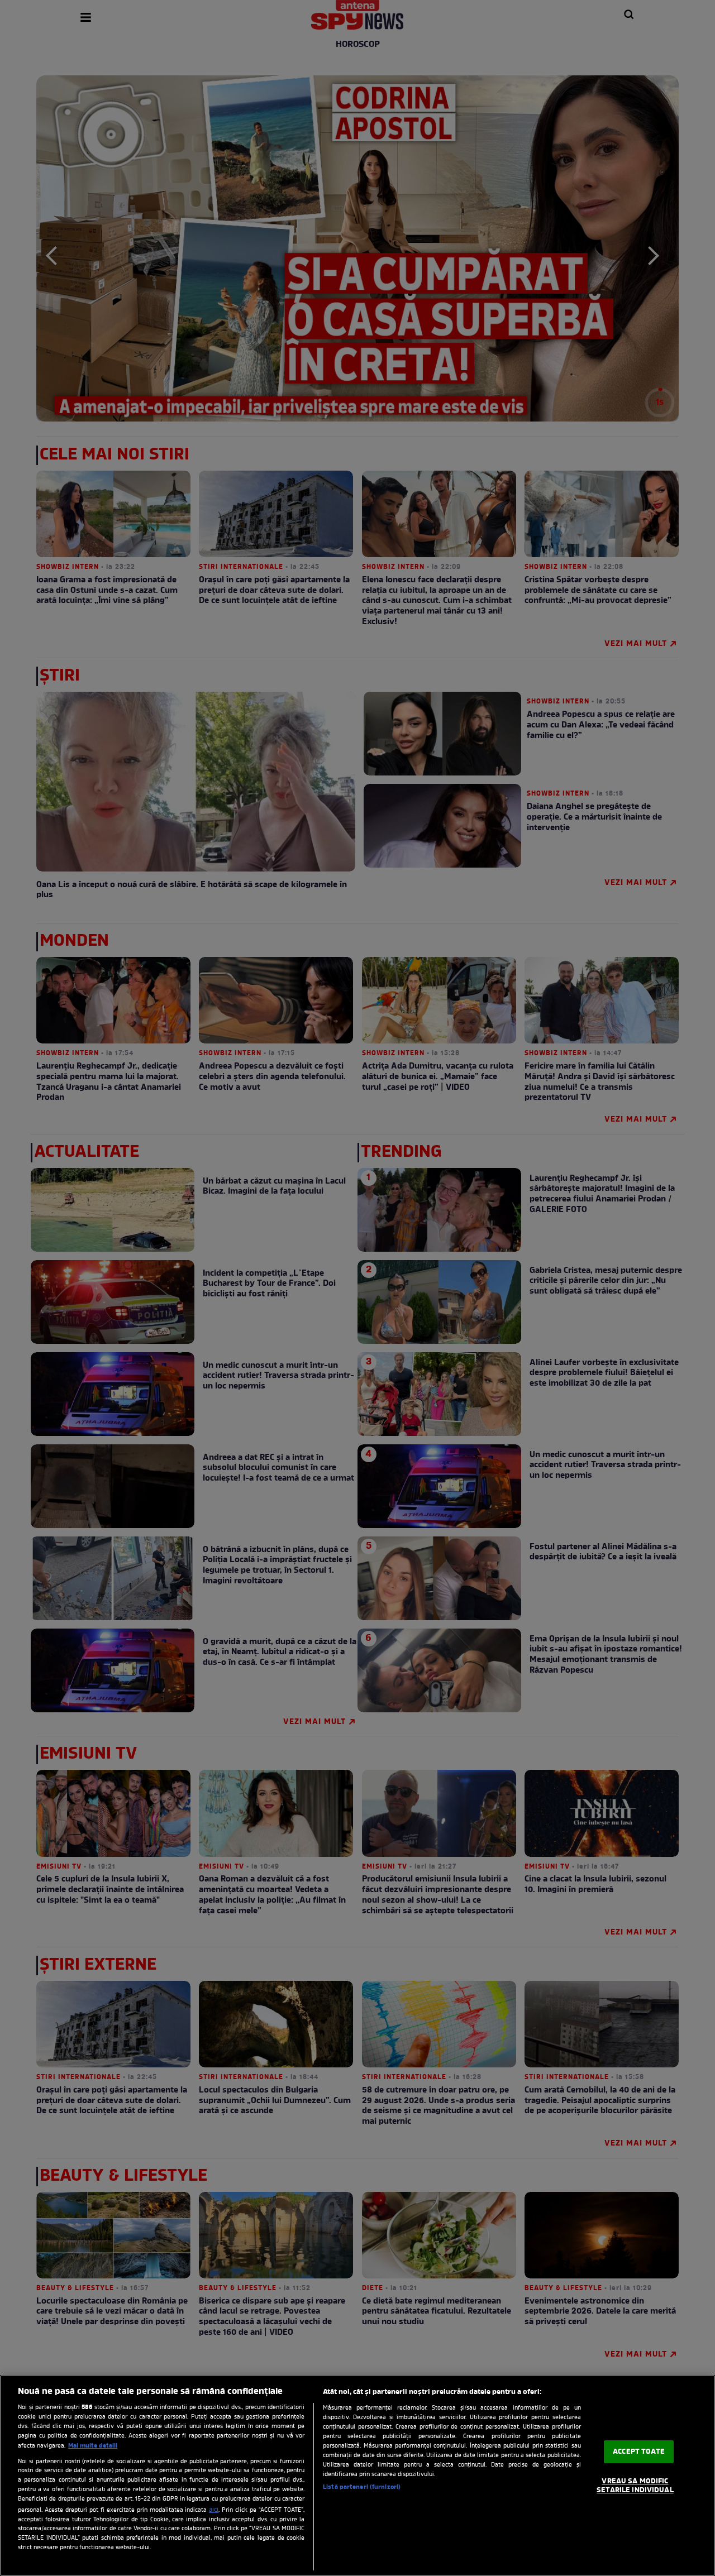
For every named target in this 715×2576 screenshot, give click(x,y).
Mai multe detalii (93, 2446)
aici (214, 2510)
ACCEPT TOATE (639, 2452)
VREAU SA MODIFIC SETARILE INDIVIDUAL (635, 2486)
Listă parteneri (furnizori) (362, 2487)
